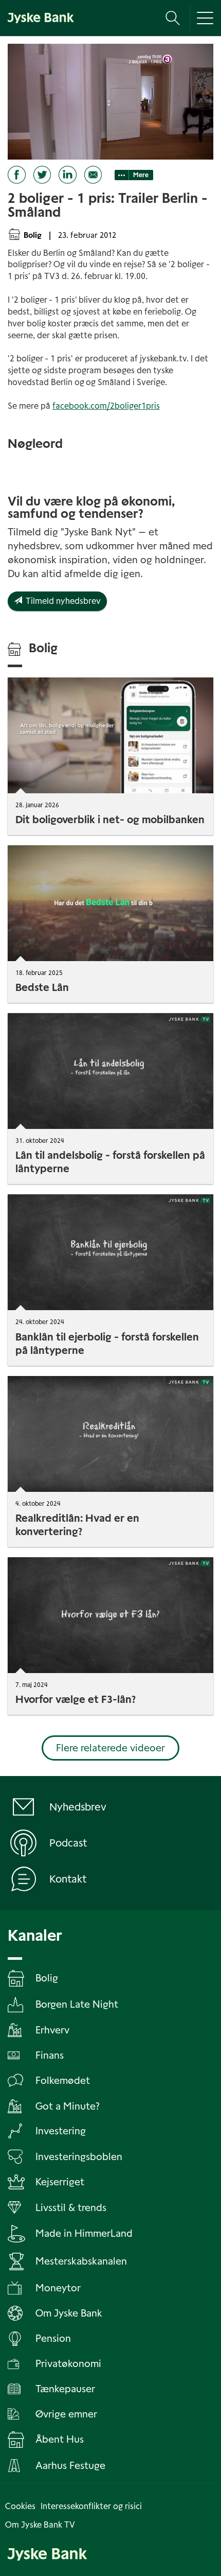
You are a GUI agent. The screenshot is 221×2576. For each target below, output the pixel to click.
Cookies (20, 2506)
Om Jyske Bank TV (40, 2525)
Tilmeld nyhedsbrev (61, 601)
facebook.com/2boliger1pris (106, 406)
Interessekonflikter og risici (91, 2506)
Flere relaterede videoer (110, 1748)
